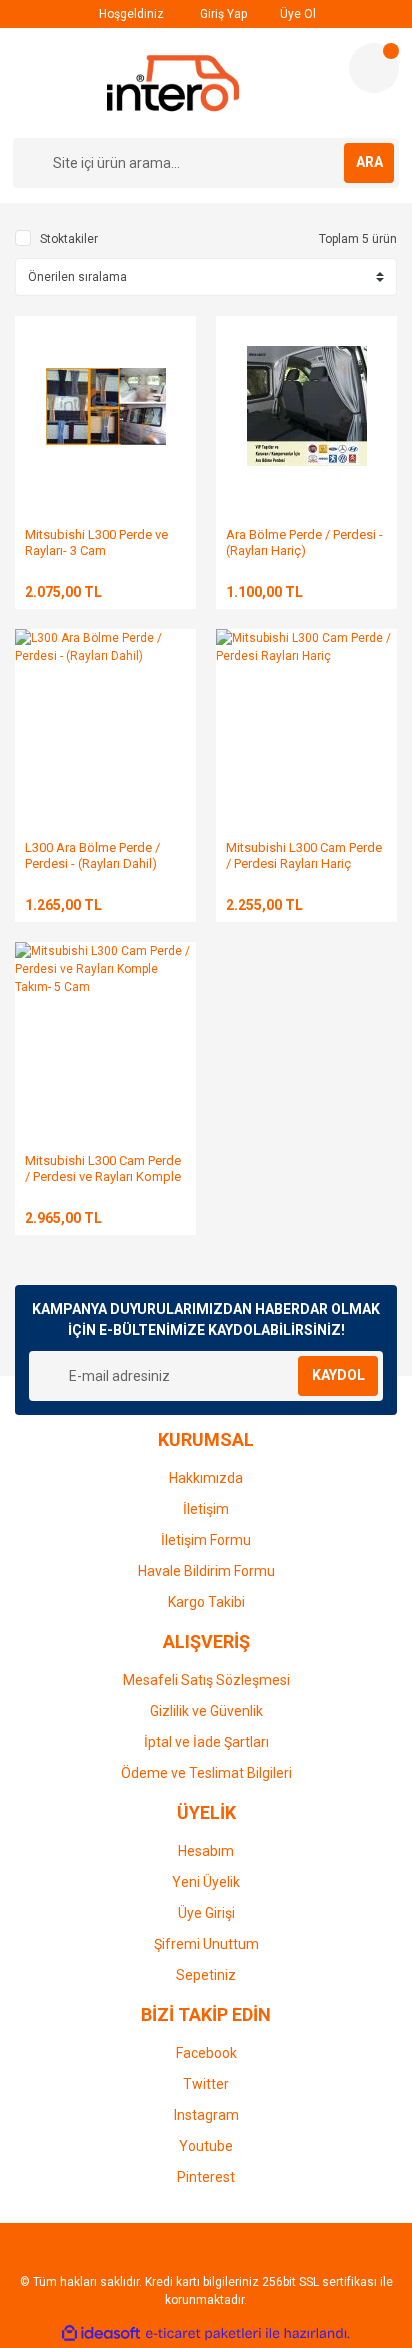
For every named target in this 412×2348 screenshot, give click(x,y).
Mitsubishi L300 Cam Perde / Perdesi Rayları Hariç (304, 855)
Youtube (206, 2146)
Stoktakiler (69, 239)
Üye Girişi (206, 1913)
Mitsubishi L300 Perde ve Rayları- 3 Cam (96, 542)
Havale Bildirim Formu (206, 1571)
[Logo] (173, 83)
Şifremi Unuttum (206, 1944)
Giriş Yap (222, 14)
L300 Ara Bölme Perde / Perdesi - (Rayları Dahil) (92, 855)
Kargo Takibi (206, 1602)
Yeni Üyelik (206, 1882)
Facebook (206, 2053)
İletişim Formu (206, 1540)
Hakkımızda (206, 1478)
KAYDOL (338, 1375)
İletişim (206, 1509)
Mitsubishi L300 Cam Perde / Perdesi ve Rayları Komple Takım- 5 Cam (103, 1176)
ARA (369, 162)
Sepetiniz (206, 1975)
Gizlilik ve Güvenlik (206, 1711)
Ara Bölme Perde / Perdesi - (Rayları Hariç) (304, 542)
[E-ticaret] (203, 2334)
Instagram (206, 2115)
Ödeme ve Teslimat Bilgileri (206, 1773)
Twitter (206, 2084)
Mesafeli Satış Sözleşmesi (206, 1680)
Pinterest (206, 2177)
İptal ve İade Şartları (206, 1742)
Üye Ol (296, 14)
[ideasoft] (101, 2333)
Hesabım (206, 1851)
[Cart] (374, 68)
